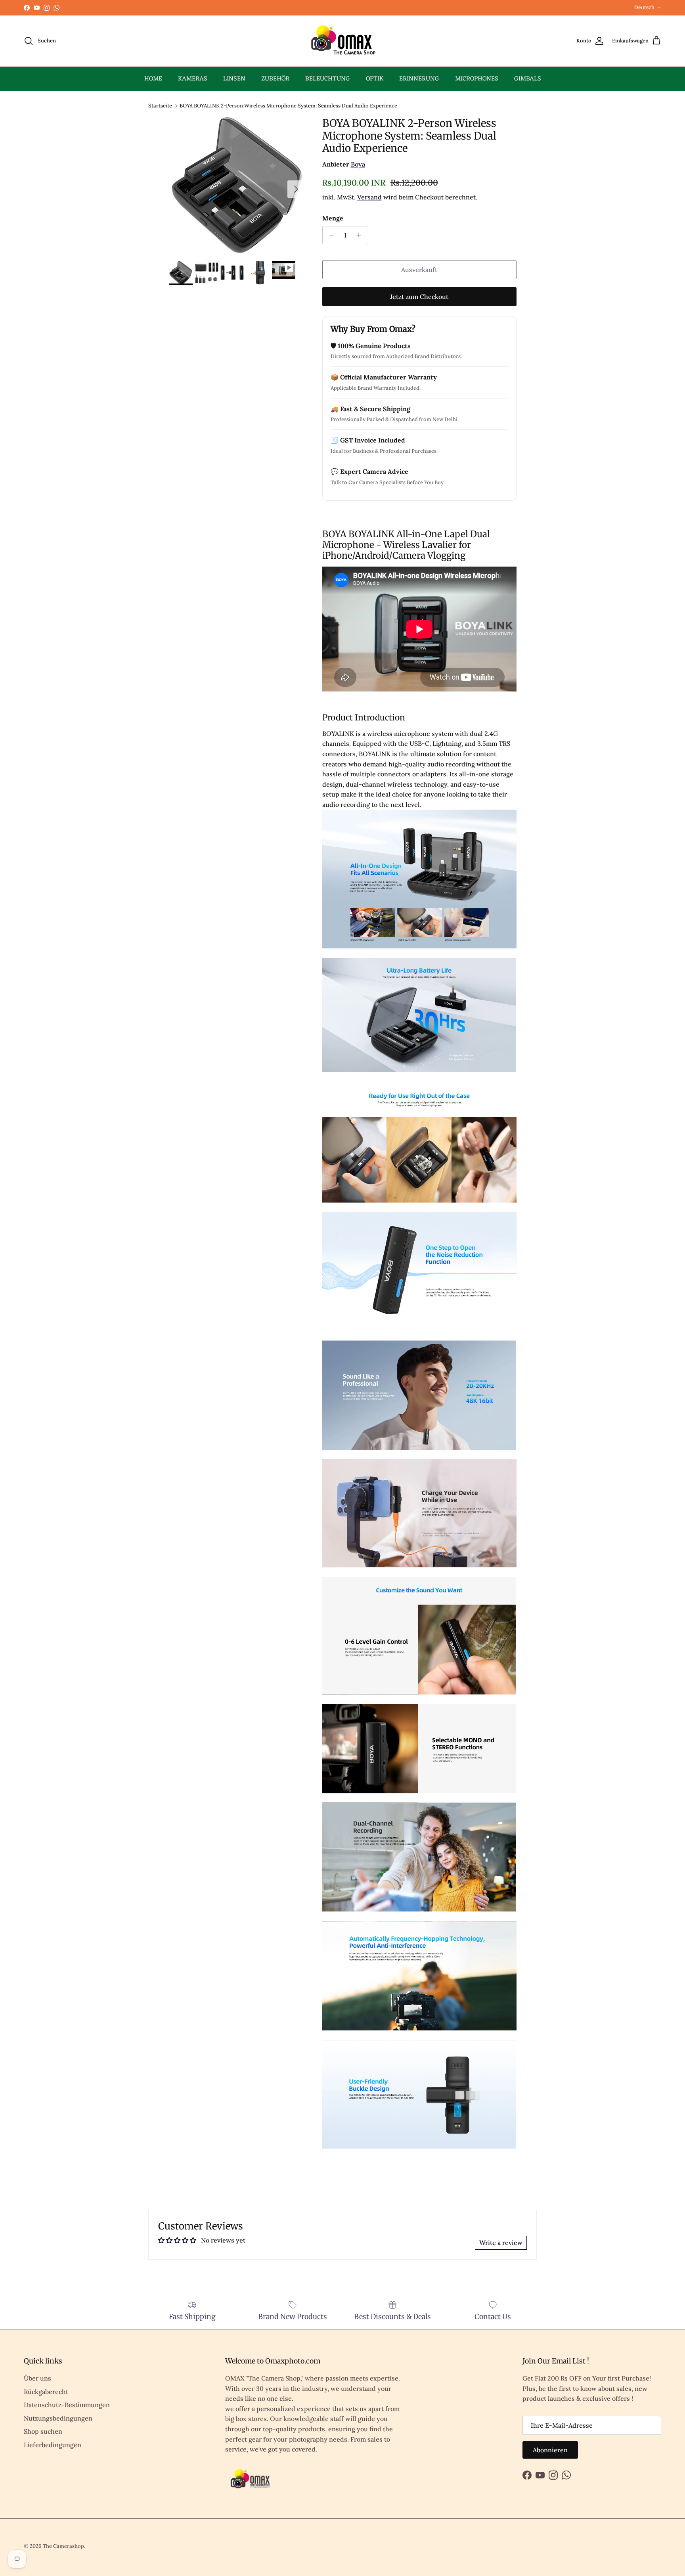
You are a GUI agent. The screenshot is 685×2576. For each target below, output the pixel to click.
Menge (333, 218)
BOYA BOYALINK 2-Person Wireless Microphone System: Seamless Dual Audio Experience (288, 105)
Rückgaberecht (46, 2392)
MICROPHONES (477, 79)
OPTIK (375, 79)
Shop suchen (43, 2431)
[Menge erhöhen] (361, 235)
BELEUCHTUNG (328, 79)
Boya (358, 164)
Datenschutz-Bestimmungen (67, 2405)
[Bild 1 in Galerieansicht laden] (237, 185)
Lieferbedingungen (53, 2445)
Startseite (160, 105)
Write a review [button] (501, 2243)
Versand (369, 197)
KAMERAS (193, 79)
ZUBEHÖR (275, 79)
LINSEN (234, 79)
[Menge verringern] (330, 235)
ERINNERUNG (419, 79)
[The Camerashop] (342, 41)
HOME (153, 79)
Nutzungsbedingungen (58, 2418)
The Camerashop (63, 2546)
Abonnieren (550, 2450)
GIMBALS (528, 79)
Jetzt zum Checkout (419, 297)
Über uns (37, 2378)
